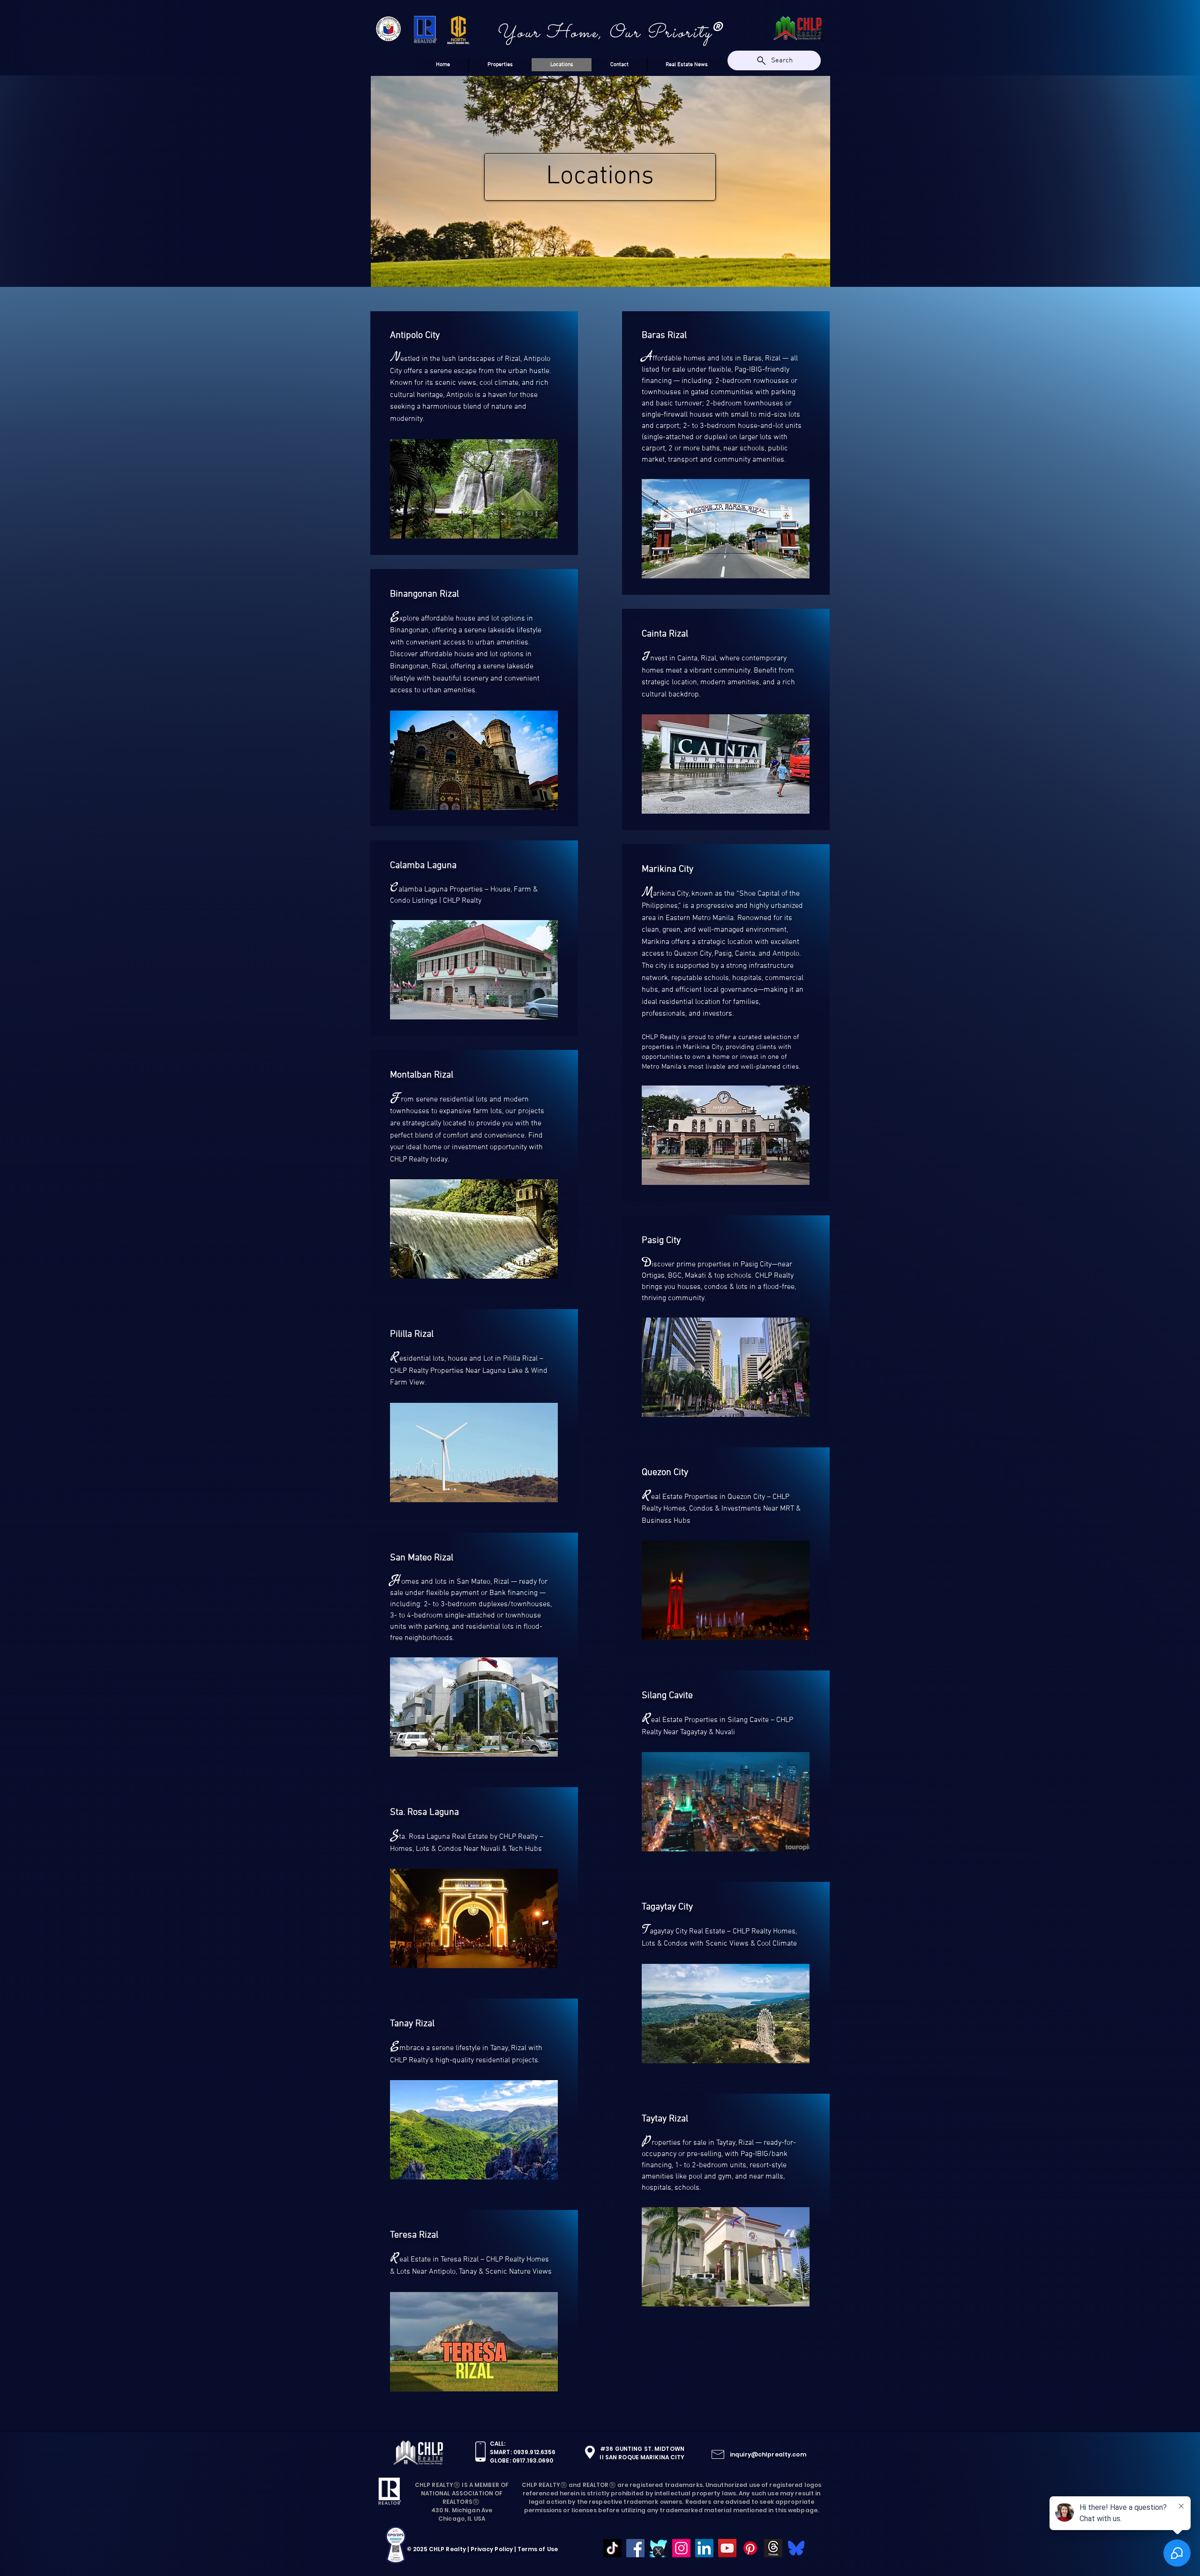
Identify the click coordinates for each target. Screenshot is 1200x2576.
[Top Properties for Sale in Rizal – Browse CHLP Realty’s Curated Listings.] (704, 2548)
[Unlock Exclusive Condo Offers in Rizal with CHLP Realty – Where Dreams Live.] (658, 2548)
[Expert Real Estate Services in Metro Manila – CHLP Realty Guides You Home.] (635, 2548)
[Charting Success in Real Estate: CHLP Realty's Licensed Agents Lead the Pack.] (796, 2548)
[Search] (820, 37)
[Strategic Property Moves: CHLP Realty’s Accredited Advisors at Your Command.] (773, 2548)
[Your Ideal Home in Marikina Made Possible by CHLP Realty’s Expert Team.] (727, 2548)
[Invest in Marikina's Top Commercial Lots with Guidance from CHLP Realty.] (681, 2548)
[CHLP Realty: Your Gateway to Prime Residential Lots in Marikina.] (612, 2548)
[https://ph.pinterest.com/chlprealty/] (750, 2548)
